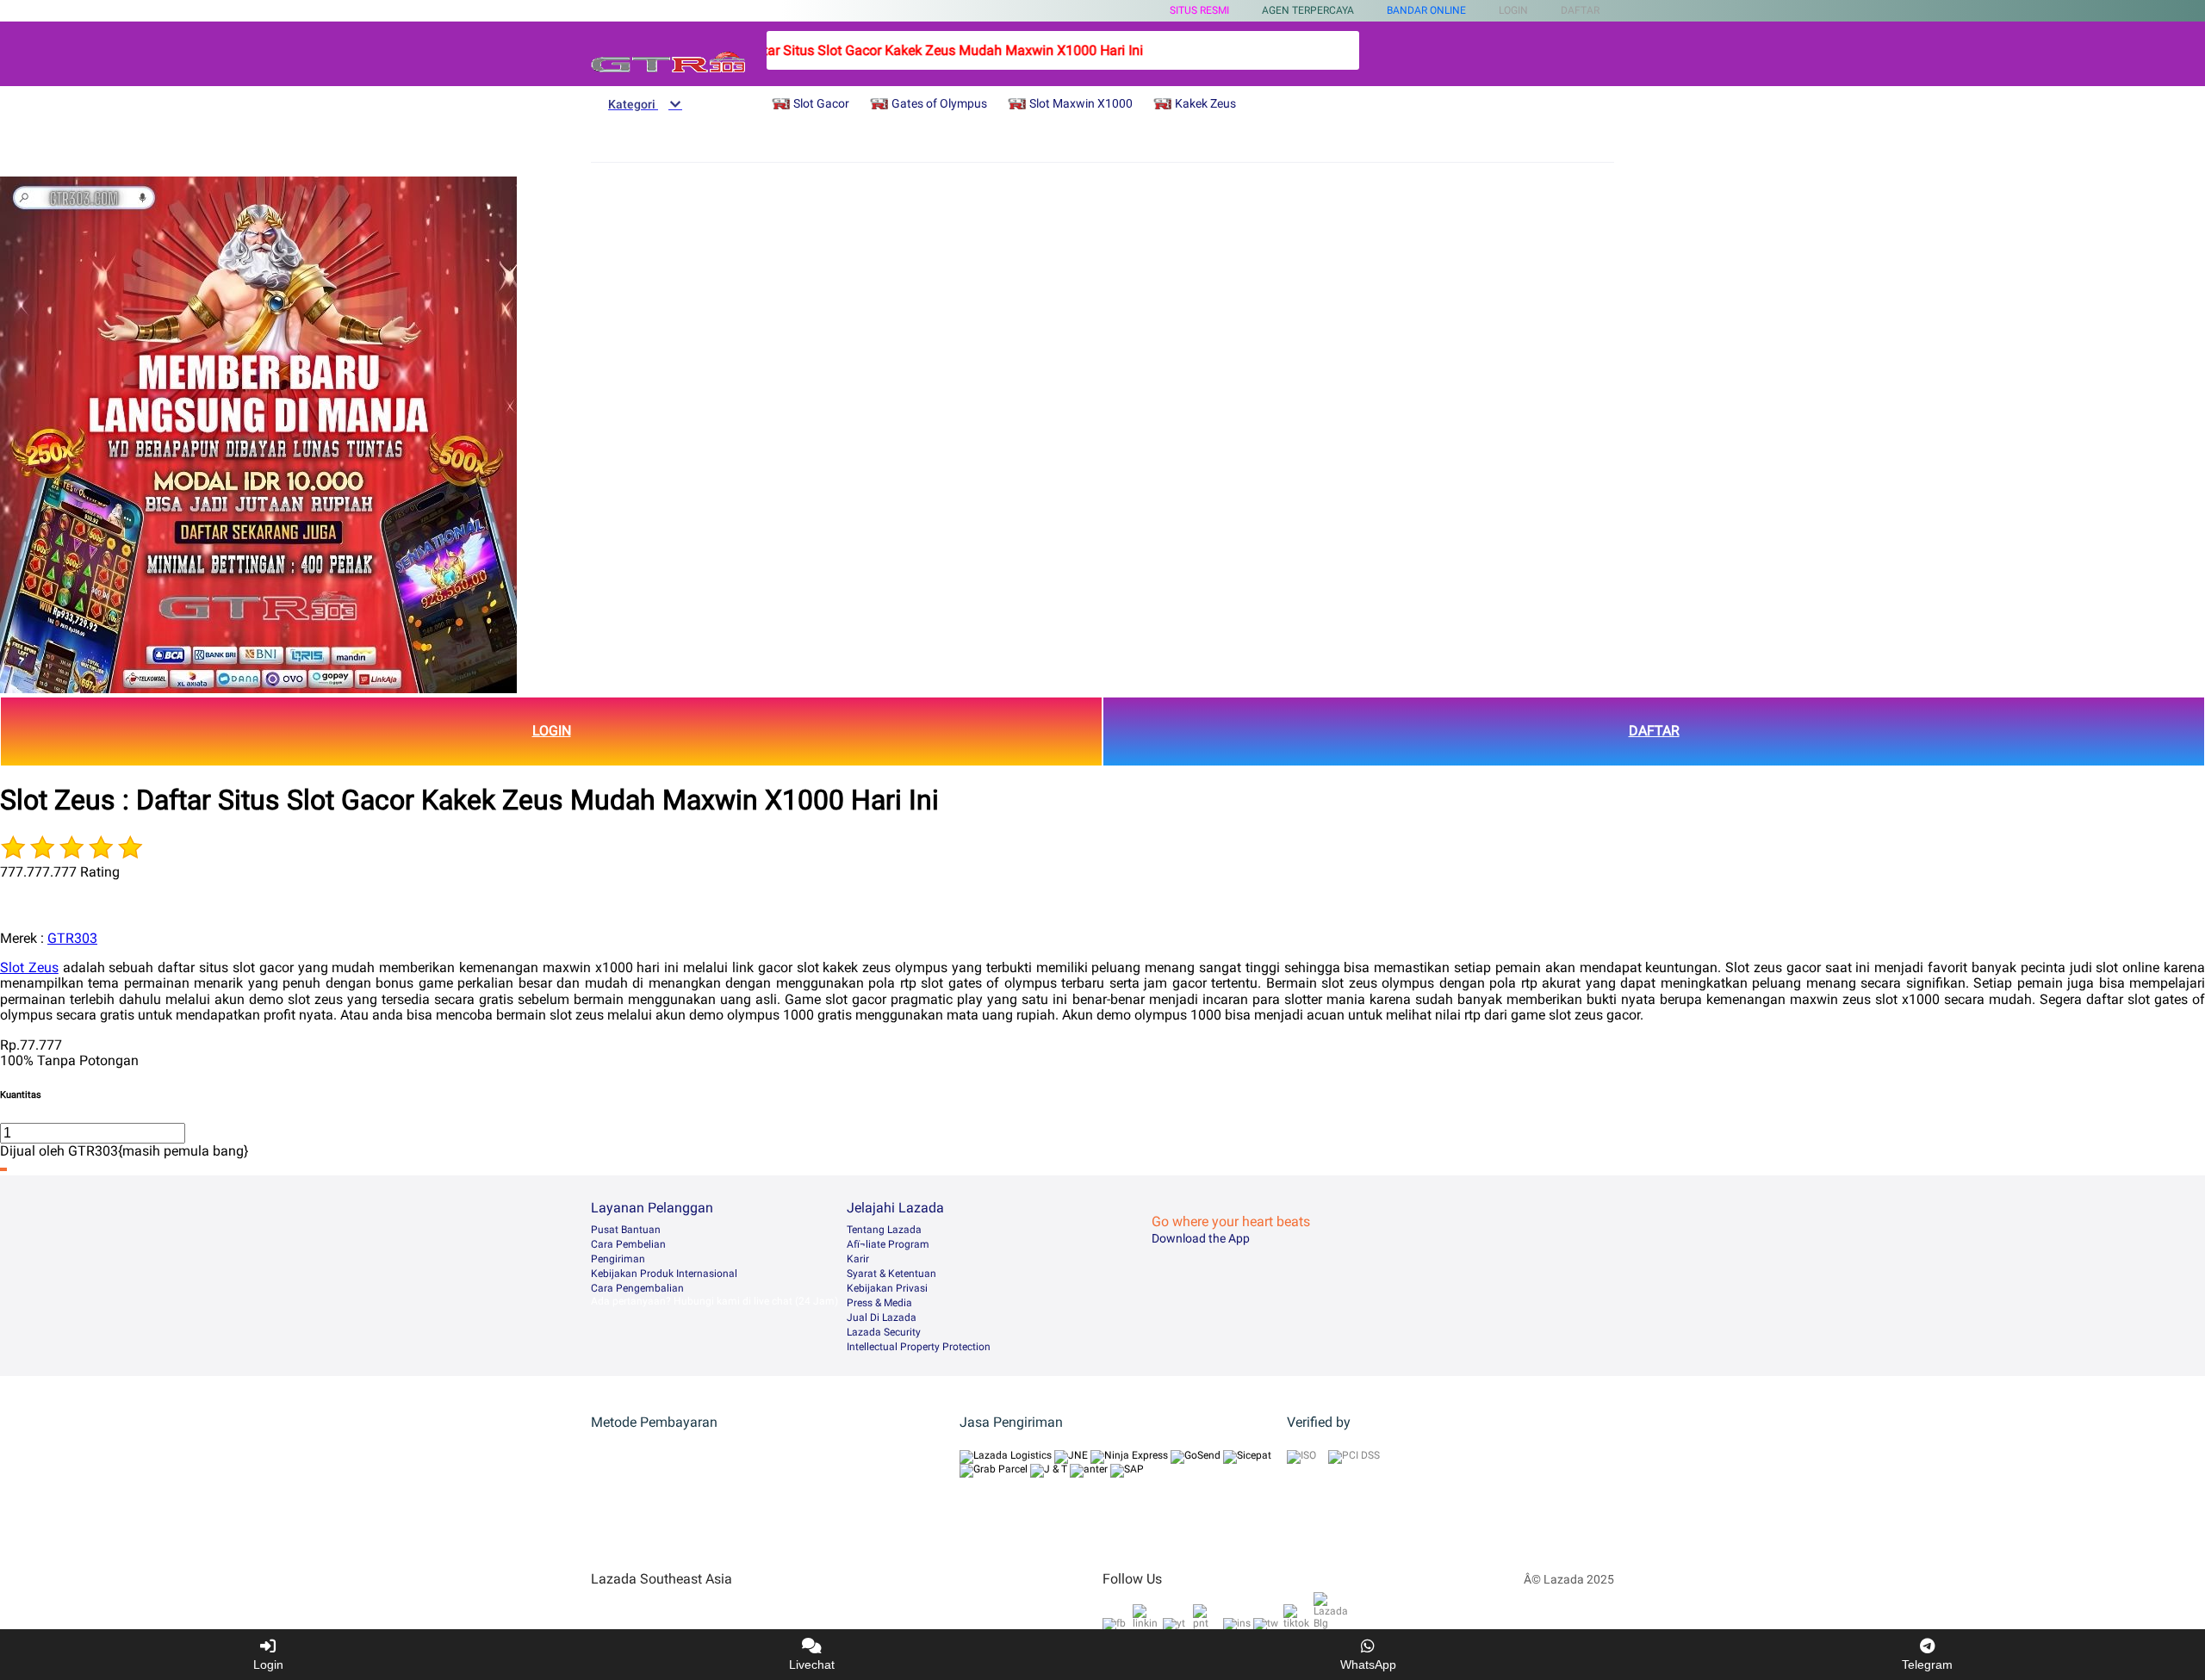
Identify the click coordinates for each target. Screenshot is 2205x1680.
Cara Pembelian (628, 1244)
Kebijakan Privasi (887, 1288)
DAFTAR (1654, 731)
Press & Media (879, 1303)
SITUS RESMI (1199, 10)
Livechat (812, 1665)
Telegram (1927, 1665)
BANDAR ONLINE (1426, 10)
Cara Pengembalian (637, 1288)
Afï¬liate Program (888, 1244)
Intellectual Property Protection (919, 1347)
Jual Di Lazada (882, 1317)
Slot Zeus (29, 967)
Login (268, 1665)
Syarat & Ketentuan (891, 1274)
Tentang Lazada (884, 1230)
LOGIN (552, 731)
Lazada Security (884, 1332)
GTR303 (72, 938)
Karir (858, 1259)
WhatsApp (1368, 1665)
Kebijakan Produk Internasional (664, 1274)
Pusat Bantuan (626, 1230)
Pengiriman (618, 1259)
